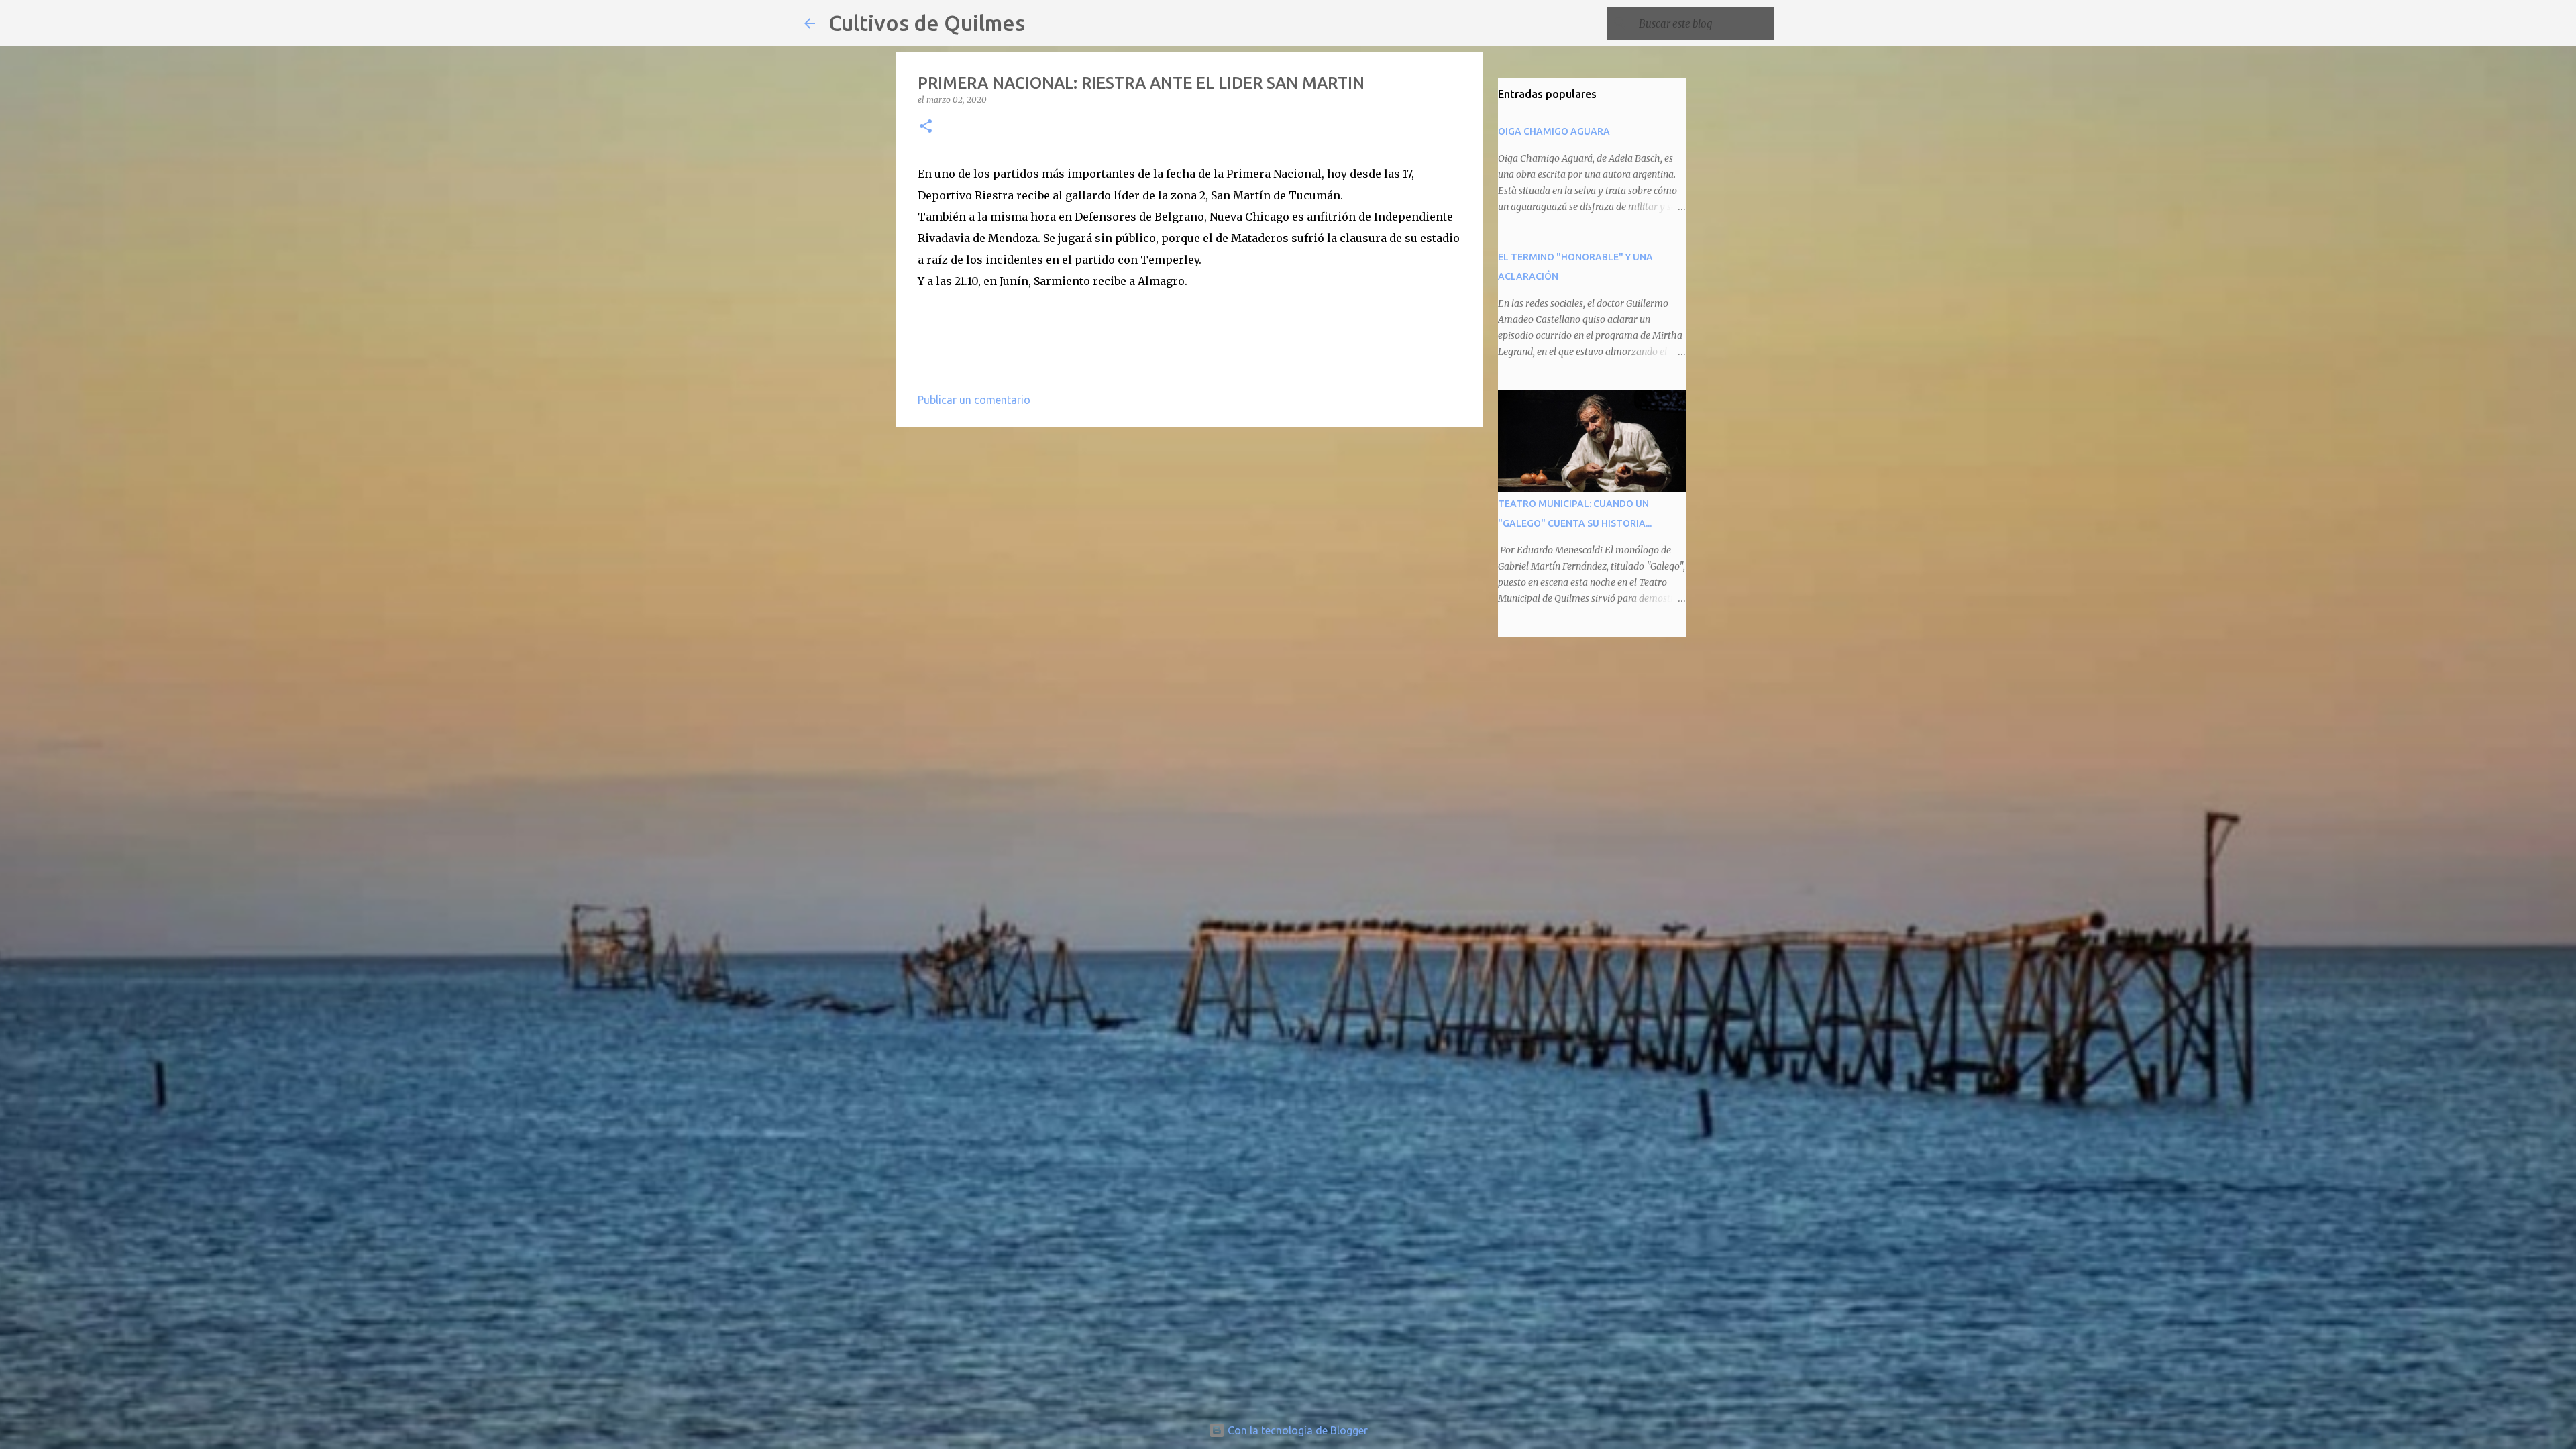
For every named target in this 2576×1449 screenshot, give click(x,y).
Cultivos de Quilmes (927, 23)
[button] (926, 127)
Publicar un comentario (974, 400)
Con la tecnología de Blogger (1296, 1430)
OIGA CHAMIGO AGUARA (1554, 131)
